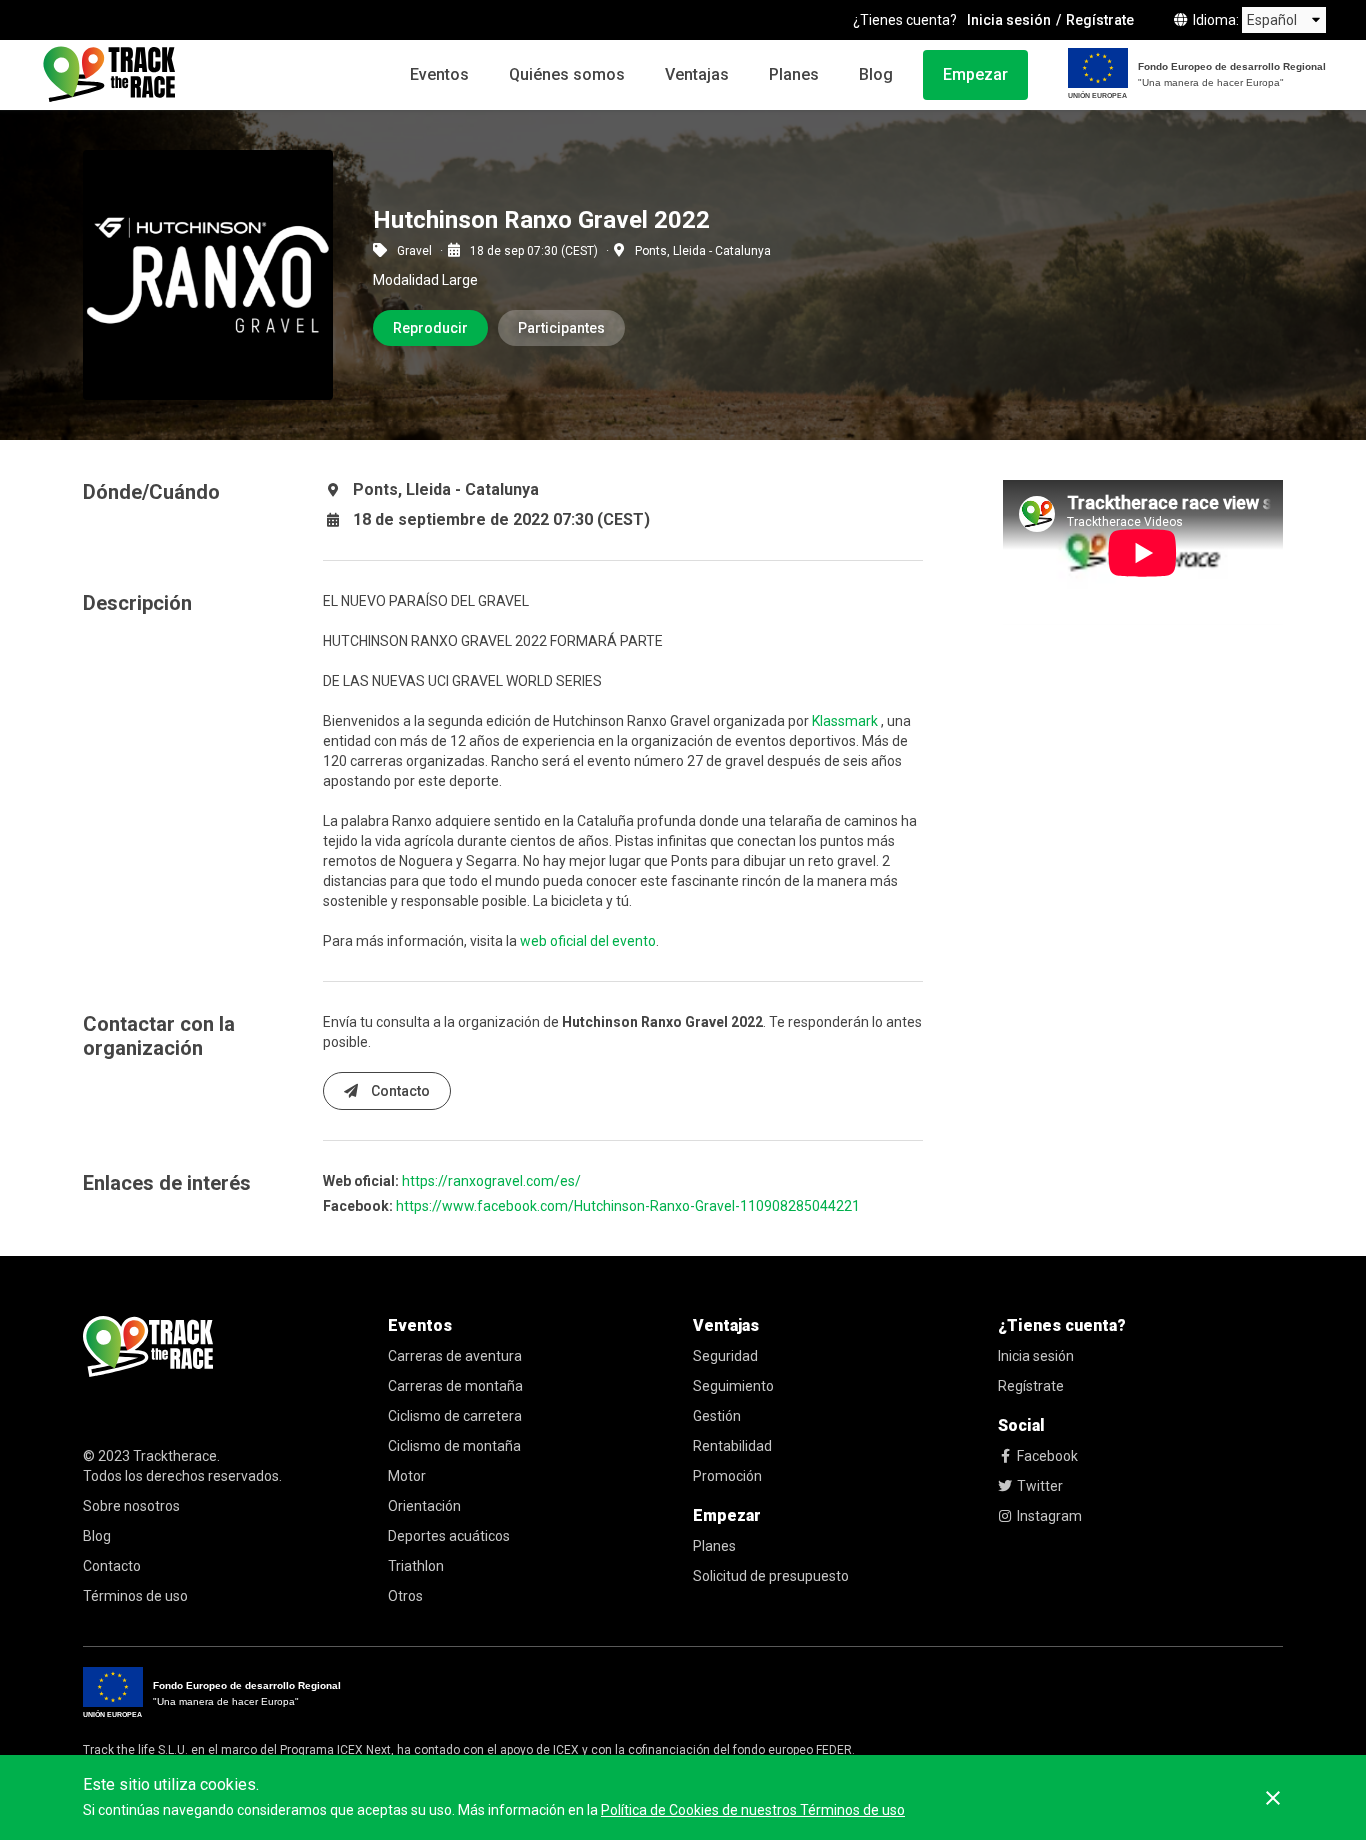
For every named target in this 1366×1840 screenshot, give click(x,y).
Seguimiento (733, 1386)
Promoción (727, 1476)
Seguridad (725, 1356)
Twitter (1040, 1486)
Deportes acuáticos (449, 1536)
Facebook (1047, 1456)
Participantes (561, 328)
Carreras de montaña (455, 1386)
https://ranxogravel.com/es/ (491, 1181)
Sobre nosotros (131, 1506)
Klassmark (845, 721)
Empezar (975, 74)
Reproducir (430, 328)
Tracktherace (175, 1456)
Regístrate (1100, 20)
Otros (405, 1596)
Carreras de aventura (455, 1356)
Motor (407, 1476)
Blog (876, 74)
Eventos (439, 74)
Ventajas (697, 74)
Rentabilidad (732, 1446)
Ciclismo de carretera (455, 1416)
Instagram (1049, 1516)
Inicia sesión (1009, 20)
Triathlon (416, 1566)
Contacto (399, 1091)
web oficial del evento (588, 941)
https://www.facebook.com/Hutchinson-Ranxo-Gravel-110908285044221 (628, 1206)
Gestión (717, 1416)
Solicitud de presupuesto (771, 1576)
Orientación (424, 1506)
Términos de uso (135, 1596)
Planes (794, 74)
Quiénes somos (567, 74)
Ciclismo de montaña (454, 1446)
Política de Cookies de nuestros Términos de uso (753, 1810)
